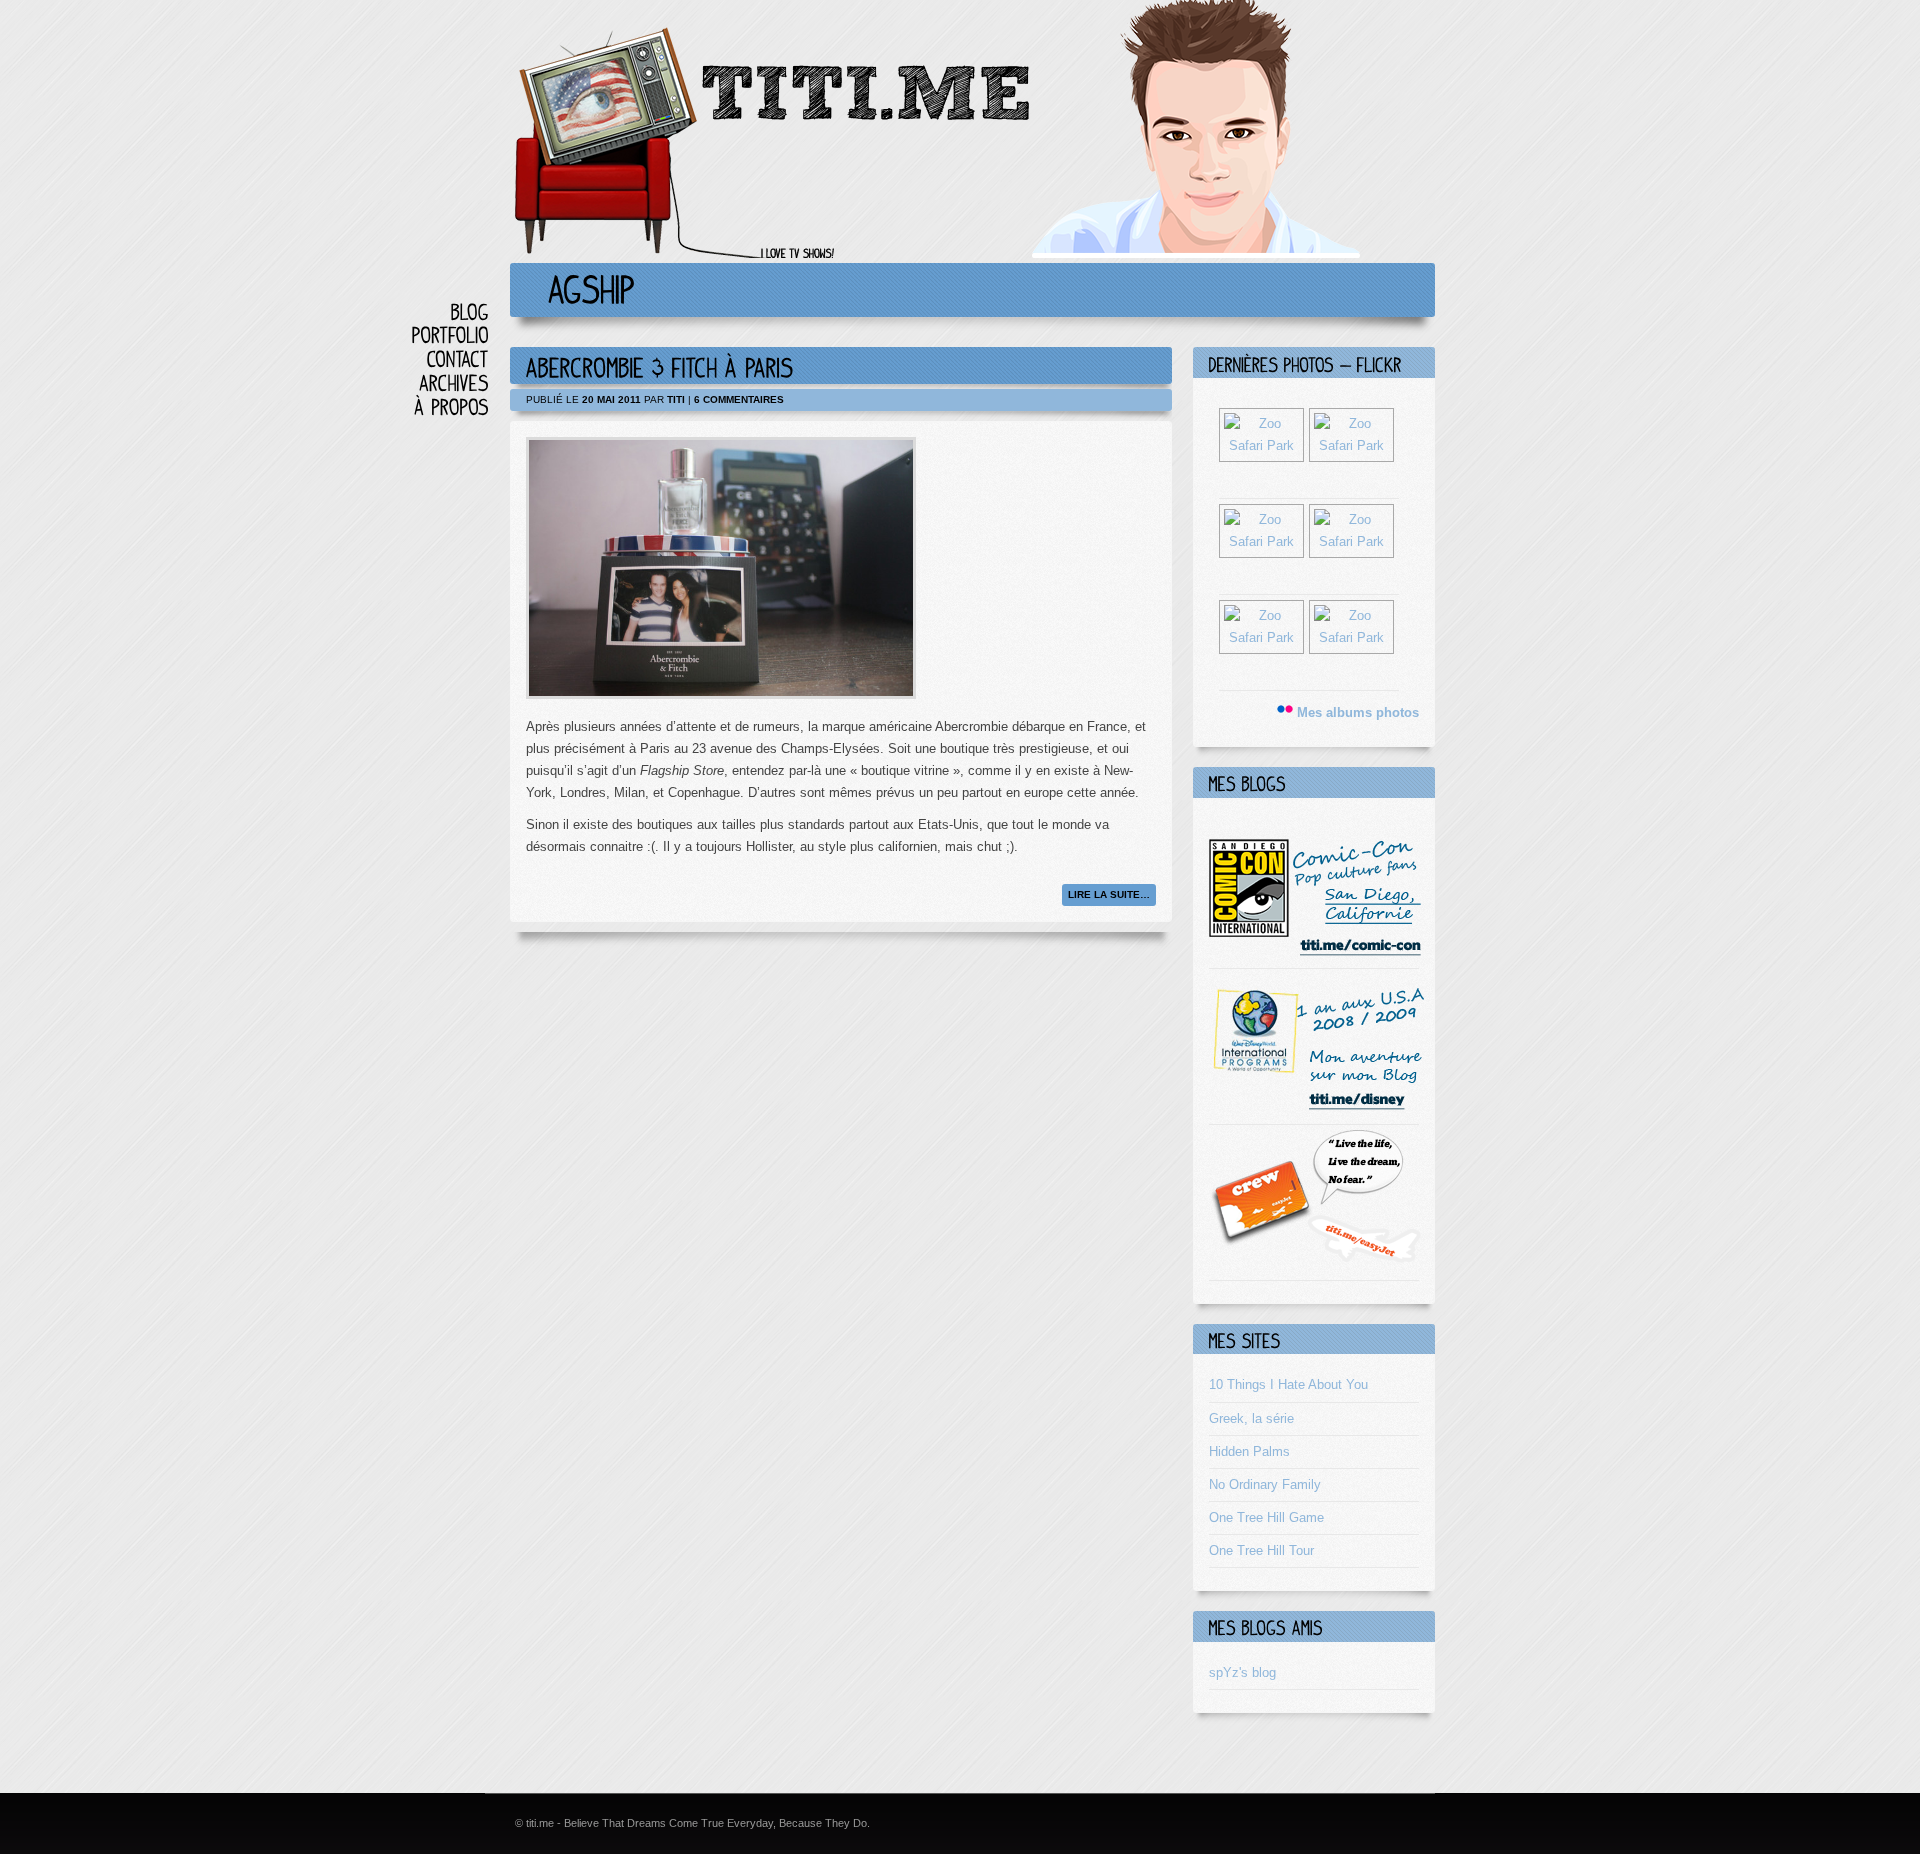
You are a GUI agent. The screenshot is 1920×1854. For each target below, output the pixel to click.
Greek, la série (1251, 1418)
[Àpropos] (451, 406)
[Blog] (470, 311)
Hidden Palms (1249, 1451)
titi (676, 399)
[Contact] (458, 358)
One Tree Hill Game (1266, 1517)
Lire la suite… (1109, 894)
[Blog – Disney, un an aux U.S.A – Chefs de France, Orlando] (1316, 1107)
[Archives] (454, 382)
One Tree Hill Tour (1261, 1550)
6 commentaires (739, 399)
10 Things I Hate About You (1288, 1384)
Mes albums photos (1358, 712)
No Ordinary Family (1265, 1484)
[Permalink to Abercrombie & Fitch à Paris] (660, 365)
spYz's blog (1242, 1672)
